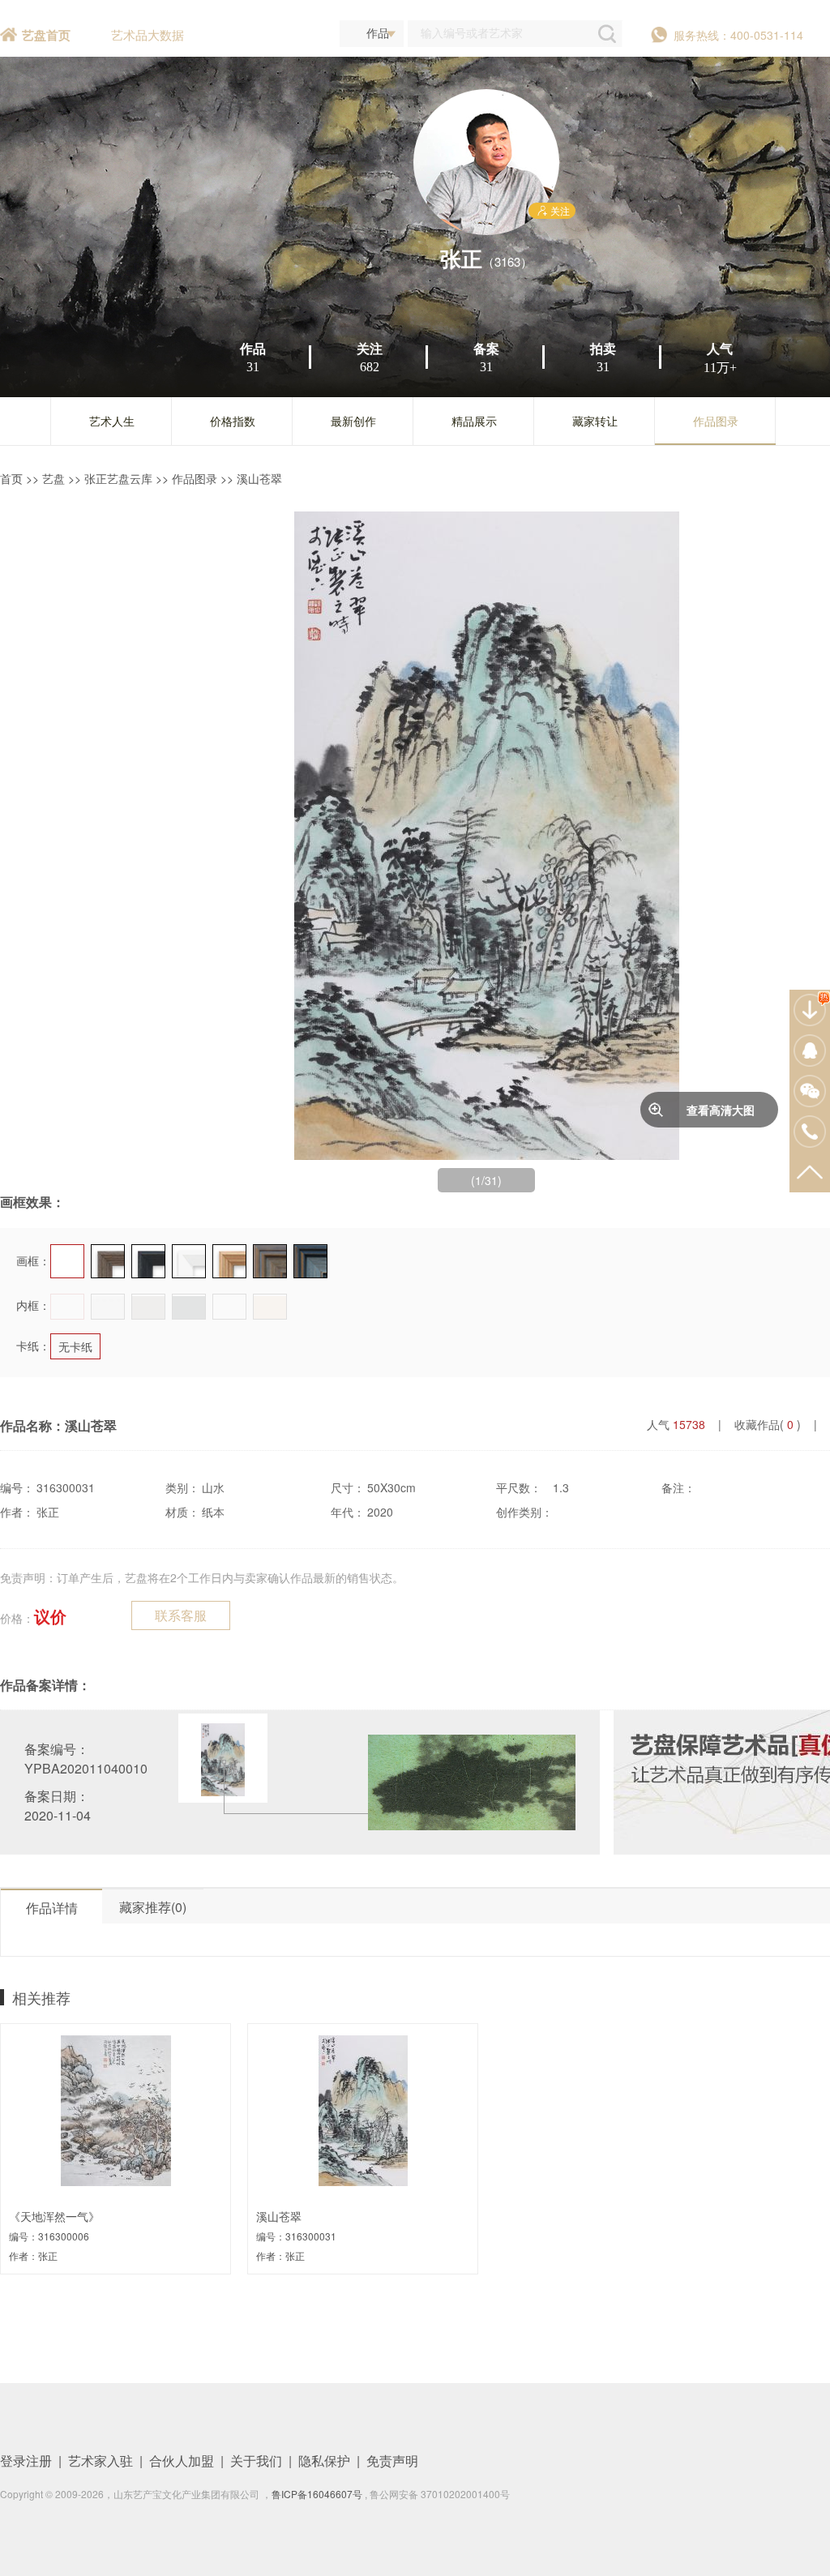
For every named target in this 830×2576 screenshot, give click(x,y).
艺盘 (53, 478)
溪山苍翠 (259, 478)
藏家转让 (595, 421)
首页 (11, 478)
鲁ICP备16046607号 (317, 2494)
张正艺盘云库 (118, 478)
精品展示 (474, 421)
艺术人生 (112, 421)
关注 (560, 210)
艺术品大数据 (148, 34)
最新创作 (353, 421)
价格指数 (233, 421)
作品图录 (716, 421)
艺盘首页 (46, 35)
